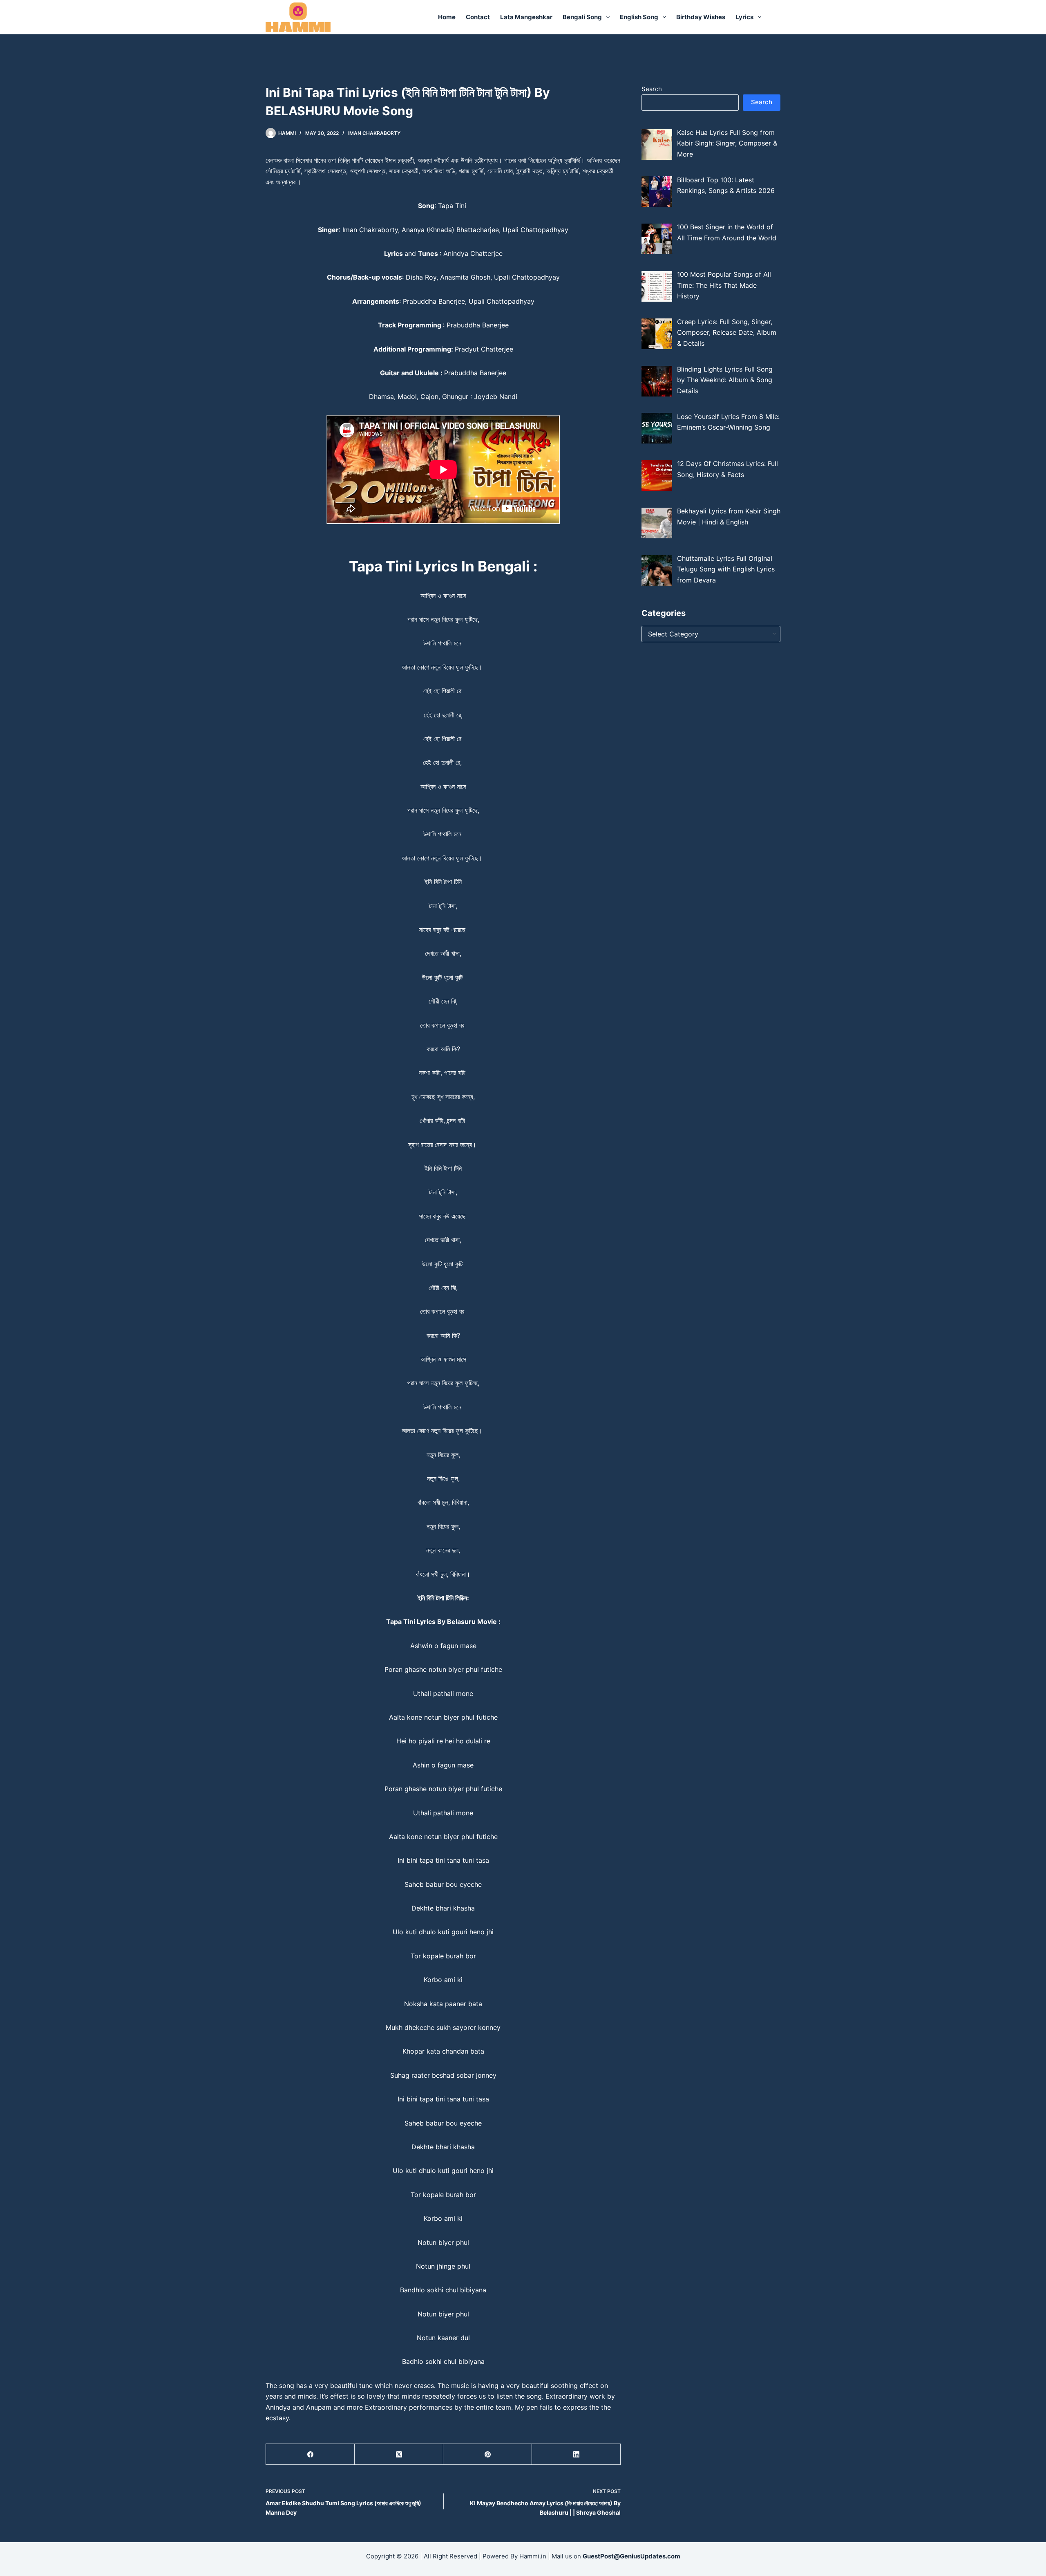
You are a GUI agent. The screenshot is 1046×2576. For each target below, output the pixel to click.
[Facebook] (310, 2454)
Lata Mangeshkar (526, 17)
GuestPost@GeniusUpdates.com (631, 2556)
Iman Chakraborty (374, 133)
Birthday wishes (701, 17)
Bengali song (582, 17)
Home (447, 17)
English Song (639, 17)
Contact (478, 17)
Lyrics (744, 17)
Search (652, 89)
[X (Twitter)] (399, 2454)
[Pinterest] (488, 2454)
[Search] (777, 17)
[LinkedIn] (576, 2454)
